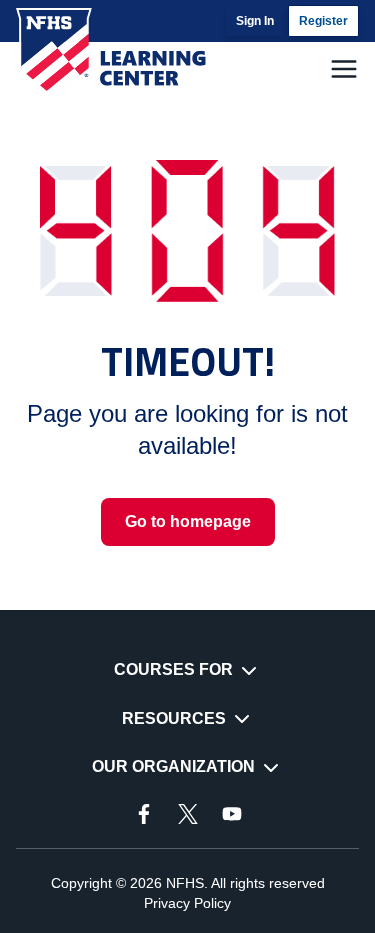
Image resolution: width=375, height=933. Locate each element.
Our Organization (173, 766)
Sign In (255, 21)
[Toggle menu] (344, 69)
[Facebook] (144, 814)
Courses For (173, 669)
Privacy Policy (187, 903)
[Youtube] (232, 814)
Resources (174, 718)
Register (323, 21)
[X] (188, 814)
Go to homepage (188, 521)
